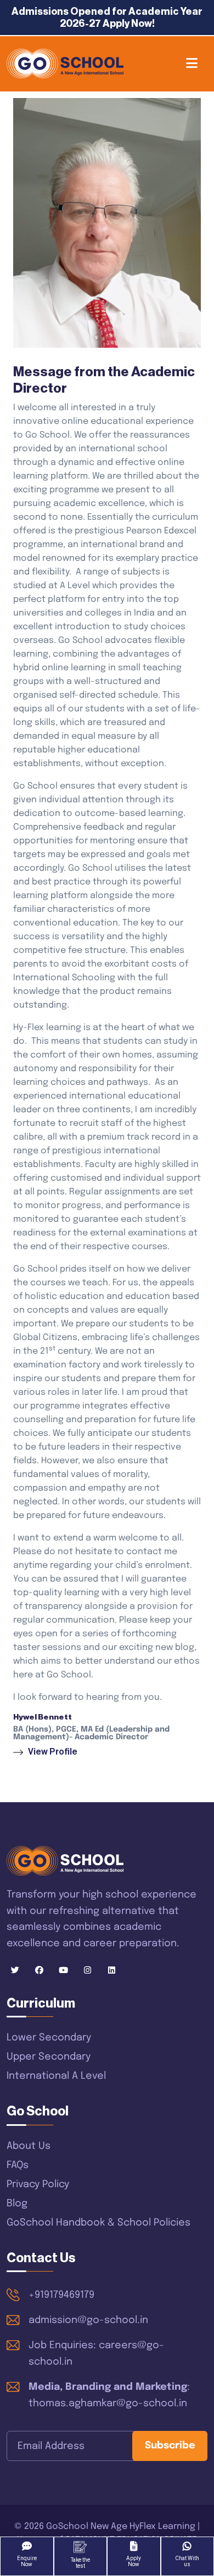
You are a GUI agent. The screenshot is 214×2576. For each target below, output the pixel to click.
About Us (29, 2146)
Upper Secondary (49, 2057)
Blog (17, 2204)
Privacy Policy (38, 2184)
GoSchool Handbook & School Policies (98, 2223)
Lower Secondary (49, 2038)
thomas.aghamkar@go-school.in (108, 2404)
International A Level (56, 2076)
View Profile (53, 1752)
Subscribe (170, 2446)
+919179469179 (61, 2295)
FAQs (18, 2165)
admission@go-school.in (88, 2320)
